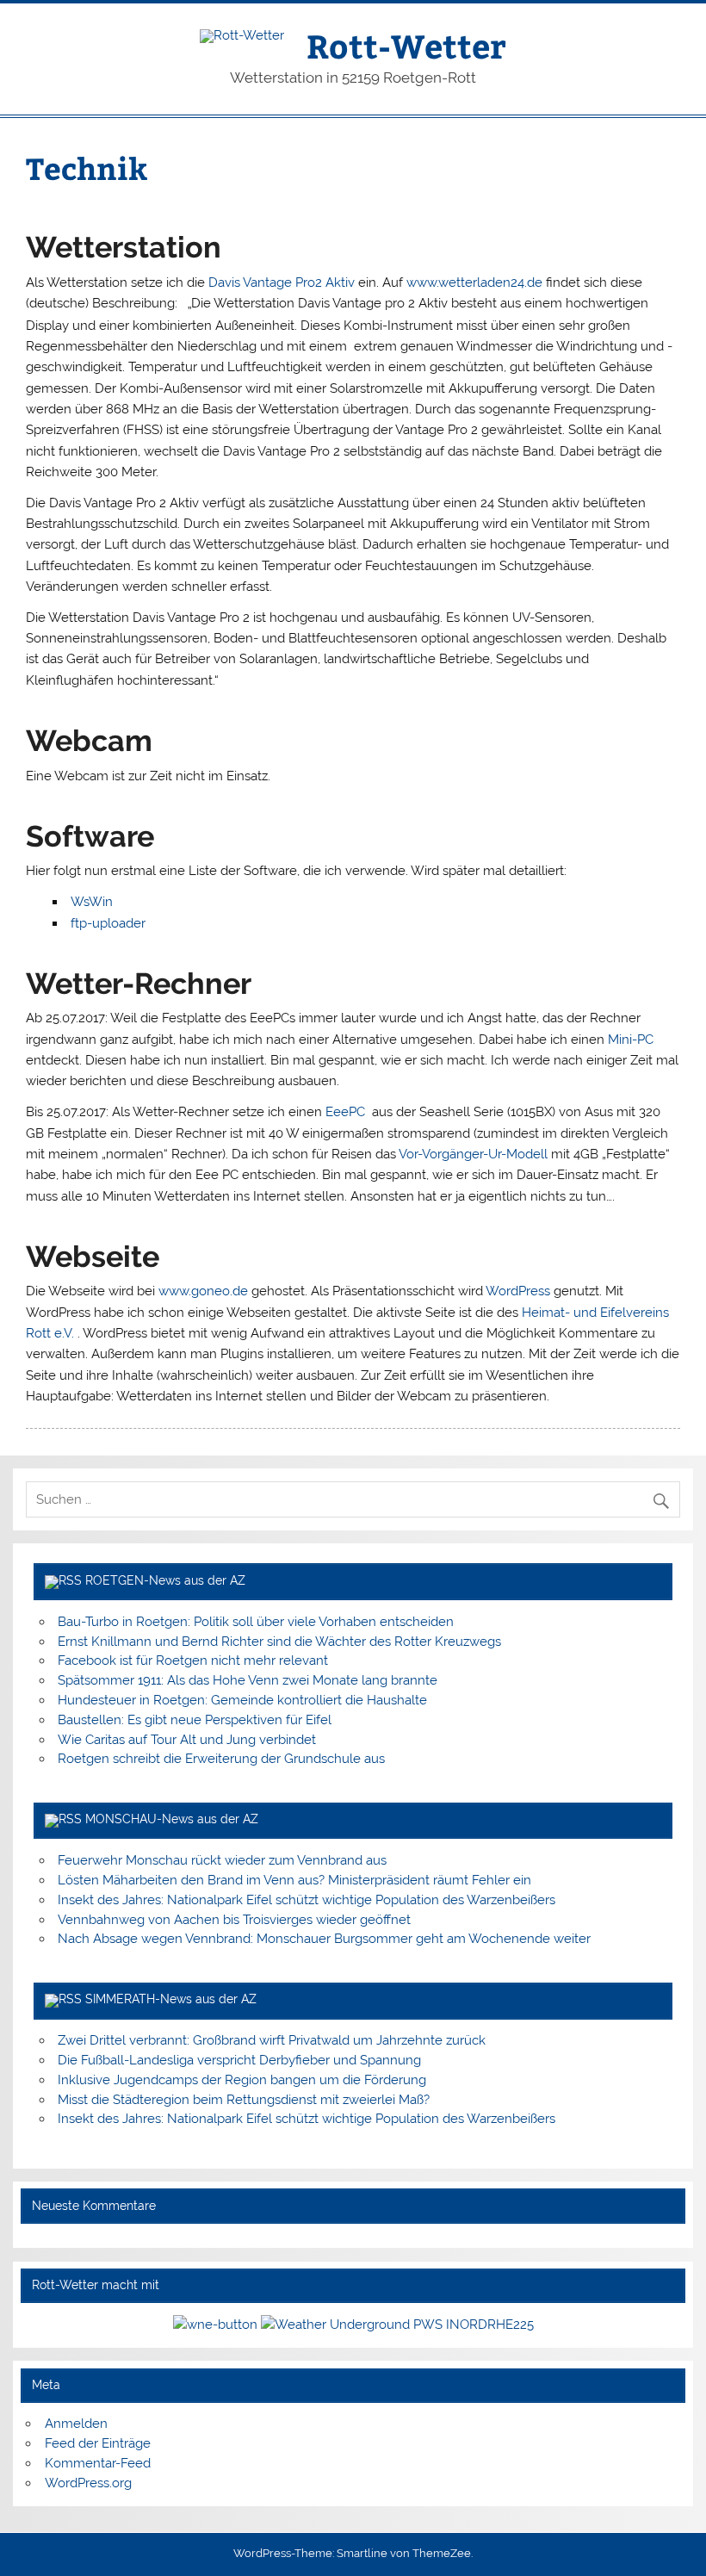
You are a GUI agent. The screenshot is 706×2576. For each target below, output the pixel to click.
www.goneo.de (203, 1291)
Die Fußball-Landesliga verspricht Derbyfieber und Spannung (239, 2060)
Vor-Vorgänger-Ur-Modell (473, 1154)
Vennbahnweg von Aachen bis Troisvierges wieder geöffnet (234, 1920)
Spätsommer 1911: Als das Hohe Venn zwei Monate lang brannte (248, 1680)
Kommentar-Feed (98, 2463)
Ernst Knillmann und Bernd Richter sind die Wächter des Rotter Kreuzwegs (279, 1642)
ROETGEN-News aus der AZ (165, 1580)
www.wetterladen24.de (474, 282)
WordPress (518, 1291)
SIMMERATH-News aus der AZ (171, 1999)
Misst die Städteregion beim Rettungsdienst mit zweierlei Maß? (244, 2100)
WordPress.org (88, 2483)
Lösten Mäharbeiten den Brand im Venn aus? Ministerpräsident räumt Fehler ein (294, 1880)
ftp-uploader (108, 923)
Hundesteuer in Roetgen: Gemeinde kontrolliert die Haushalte (242, 1700)
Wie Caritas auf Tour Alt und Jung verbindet (187, 1740)
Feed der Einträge (98, 2443)
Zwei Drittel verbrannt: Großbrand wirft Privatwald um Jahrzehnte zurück (272, 2040)
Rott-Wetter (406, 45)
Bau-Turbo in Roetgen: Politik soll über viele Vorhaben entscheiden (256, 1622)
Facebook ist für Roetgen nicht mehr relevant (193, 1660)
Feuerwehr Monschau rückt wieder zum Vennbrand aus (222, 1860)
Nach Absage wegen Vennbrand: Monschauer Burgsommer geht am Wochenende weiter (324, 1939)
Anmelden (76, 2424)
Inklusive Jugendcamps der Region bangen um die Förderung (242, 2080)
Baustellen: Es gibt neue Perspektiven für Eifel (195, 1720)
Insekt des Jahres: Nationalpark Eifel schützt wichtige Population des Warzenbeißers (307, 1900)
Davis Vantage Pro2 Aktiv (282, 282)
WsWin (92, 902)
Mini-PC (631, 1040)
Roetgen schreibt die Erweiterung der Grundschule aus (221, 1759)
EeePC (347, 1112)
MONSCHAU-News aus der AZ (172, 1819)
